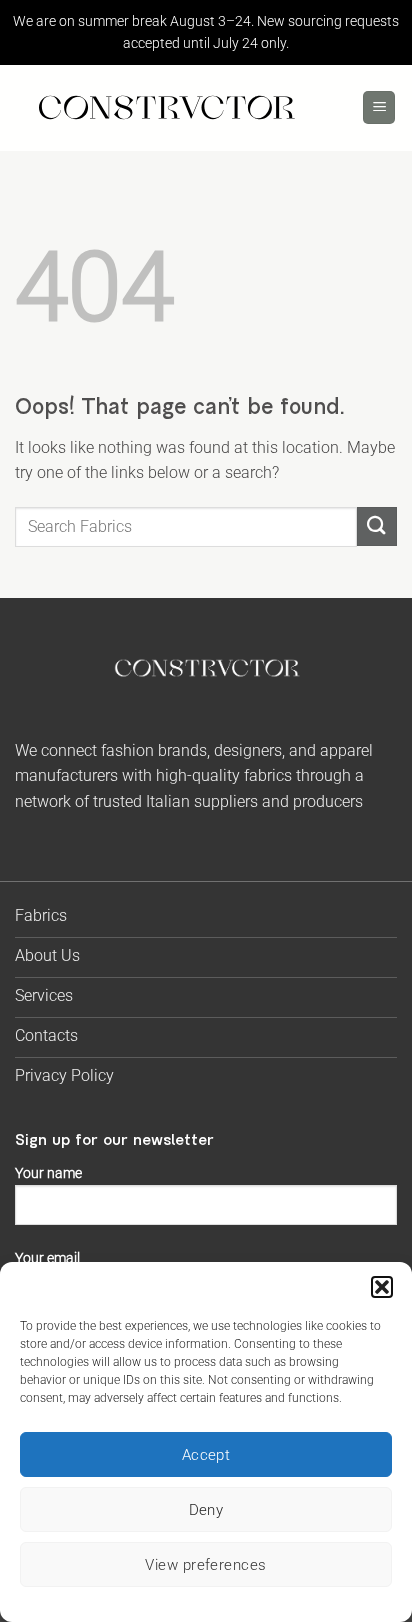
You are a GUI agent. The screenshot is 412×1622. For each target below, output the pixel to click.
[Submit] (377, 526)
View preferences (205, 1565)
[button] (382, 1287)
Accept (206, 1455)
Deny (206, 1510)
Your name (48, 1173)
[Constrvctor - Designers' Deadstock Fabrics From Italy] (165, 107)
